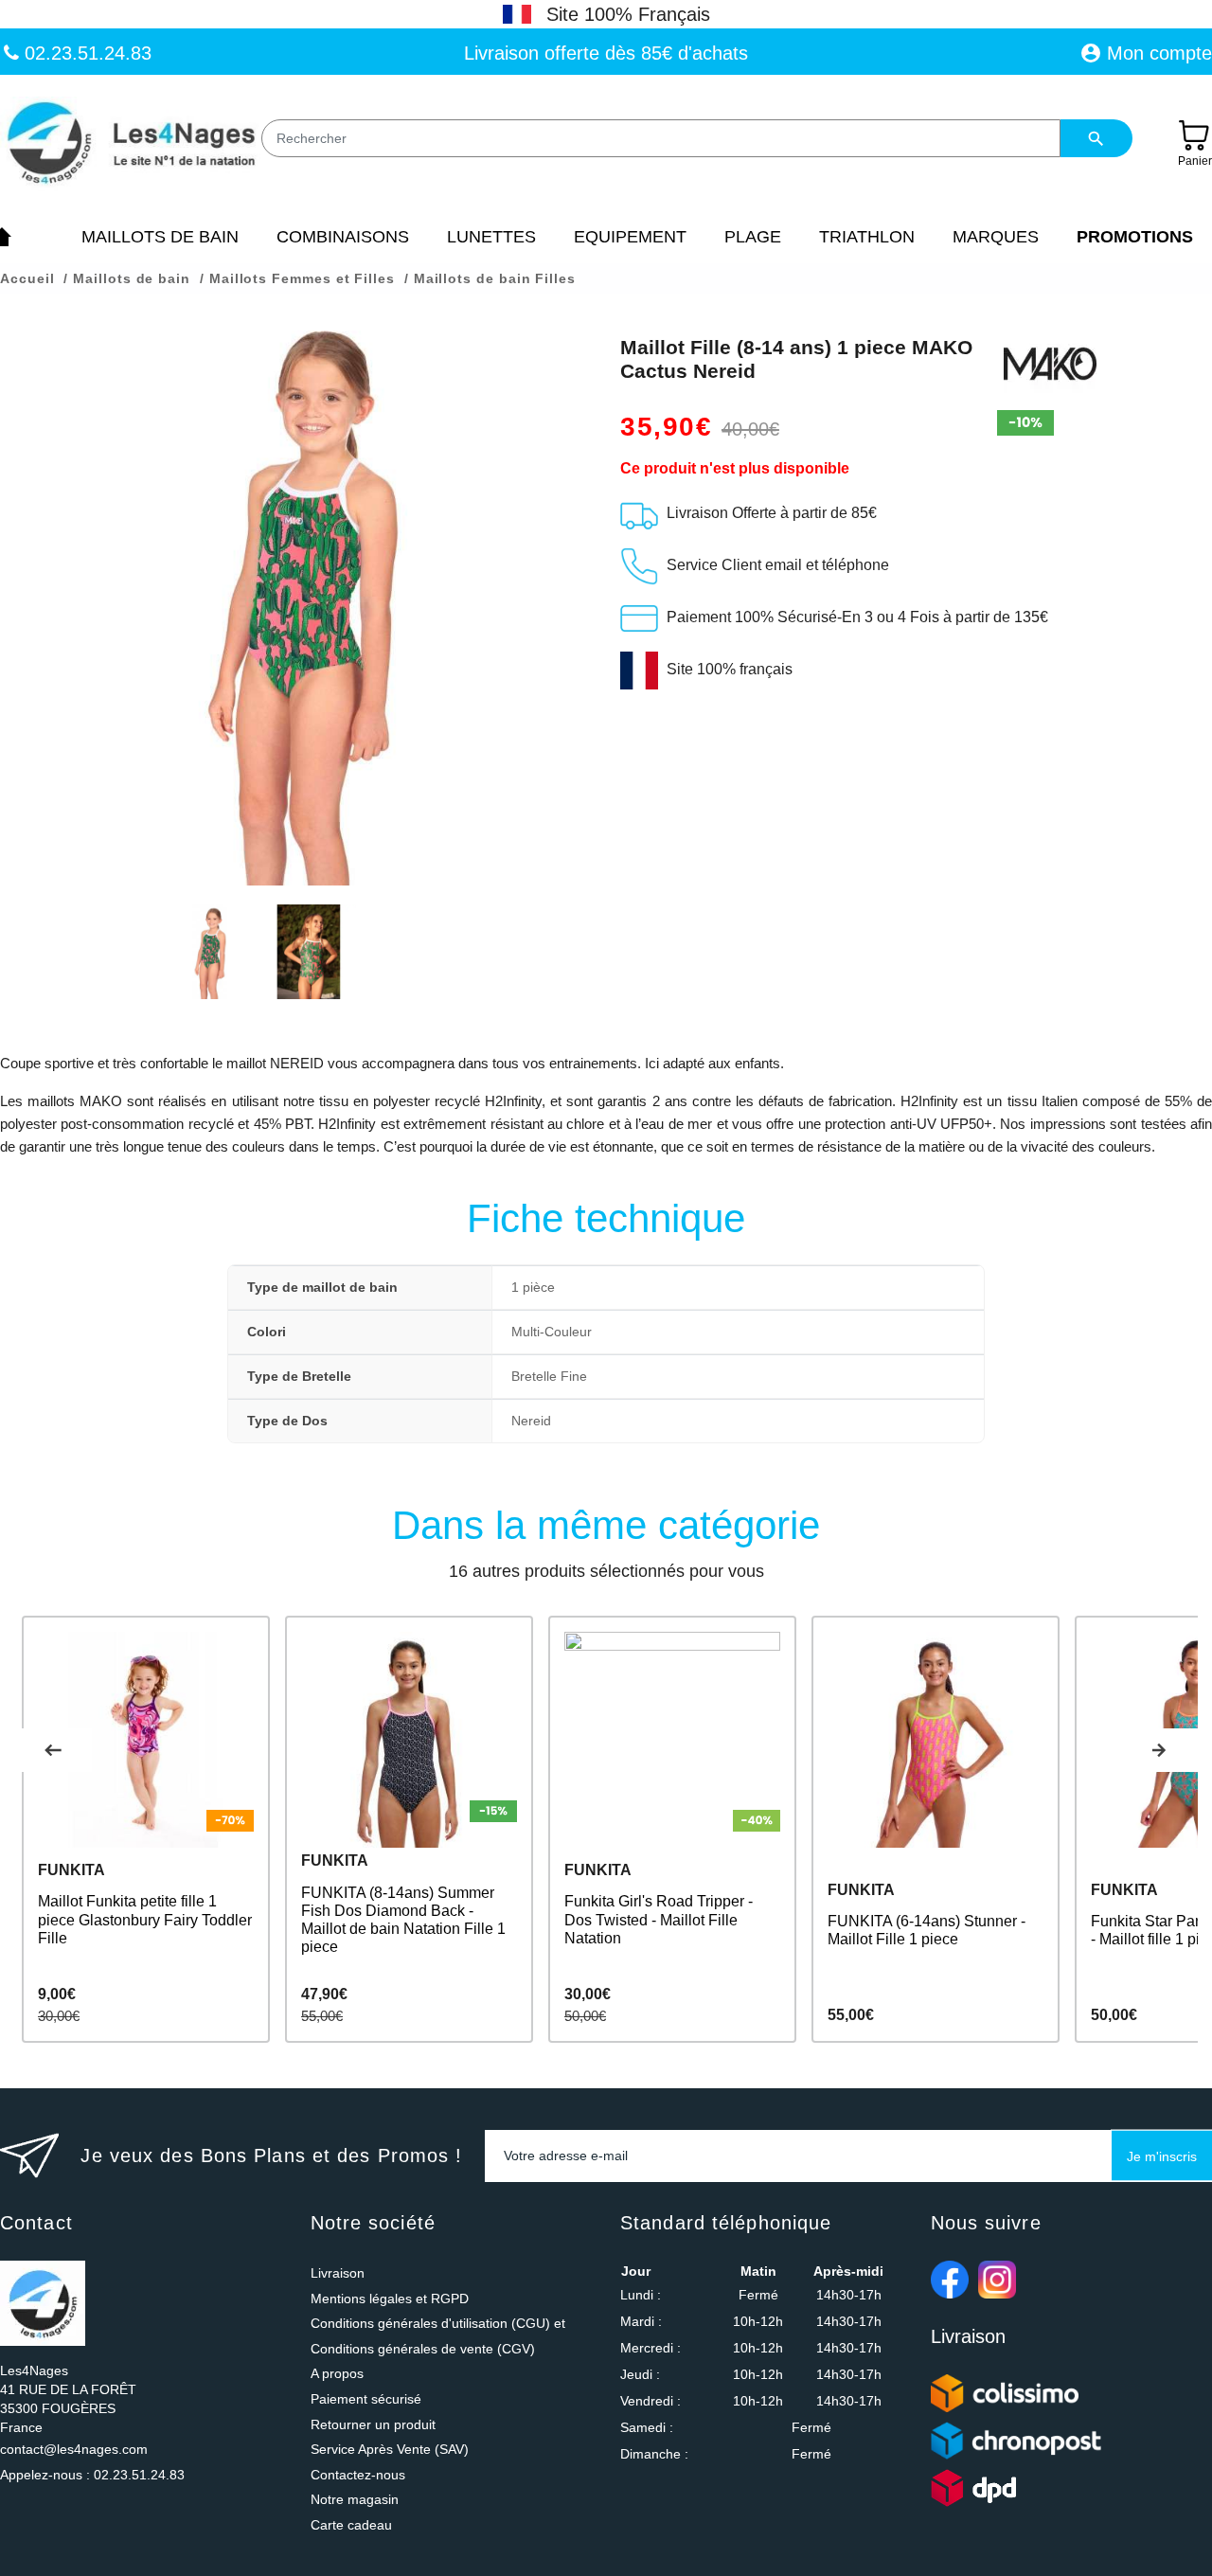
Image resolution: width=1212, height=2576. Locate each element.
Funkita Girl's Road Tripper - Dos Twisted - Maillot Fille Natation (659, 1919)
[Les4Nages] (130, 144)
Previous (53, 1750)
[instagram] (997, 2280)
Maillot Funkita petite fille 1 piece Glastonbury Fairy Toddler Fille (145, 1919)
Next (1159, 1750)
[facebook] (950, 2280)
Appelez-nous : (92, 2475)
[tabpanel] (146, 1829)
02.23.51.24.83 (85, 53)
